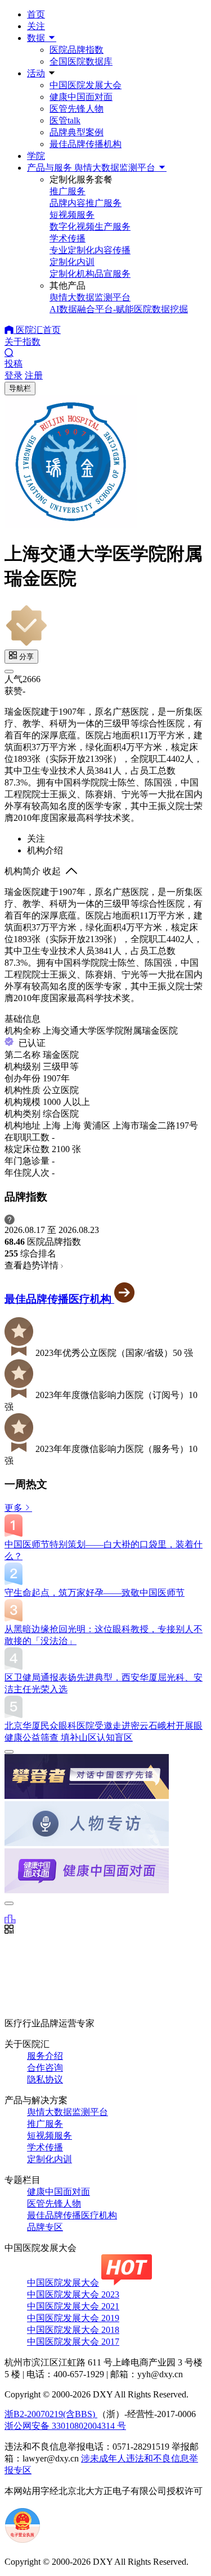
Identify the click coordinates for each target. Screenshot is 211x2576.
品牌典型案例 (77, 132)
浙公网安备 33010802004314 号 (65, 2426)
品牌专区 (45, 2227)
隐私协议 (45, 2079)
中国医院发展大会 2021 (73, 2306)
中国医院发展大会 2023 (73, 2294)
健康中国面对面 (81, 97)
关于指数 (23, 342)
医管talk (65, 120)
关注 (36, 26)
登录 (14, 375)
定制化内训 (50, 2159)
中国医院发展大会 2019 (73, 2318)
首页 (36, 14)
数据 (37, 38)
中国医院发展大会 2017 (73, 2342)
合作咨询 (45, 2068)
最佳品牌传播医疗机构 (59, 1299)
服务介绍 (45, 2056)
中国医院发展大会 (86, 85)
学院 (36, 156)
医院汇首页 (37, 330)
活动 (36, 73)
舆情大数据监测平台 (68, 2112)
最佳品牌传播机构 (86, 144)
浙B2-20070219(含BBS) (51, 2414)
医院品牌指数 (77, 50)
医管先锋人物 (77, 109)
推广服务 (45, 2124)
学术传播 (45, 2147)
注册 (34, 375)
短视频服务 (50, 2136)
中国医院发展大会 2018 (73, 2330)
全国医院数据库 (81, 61)
